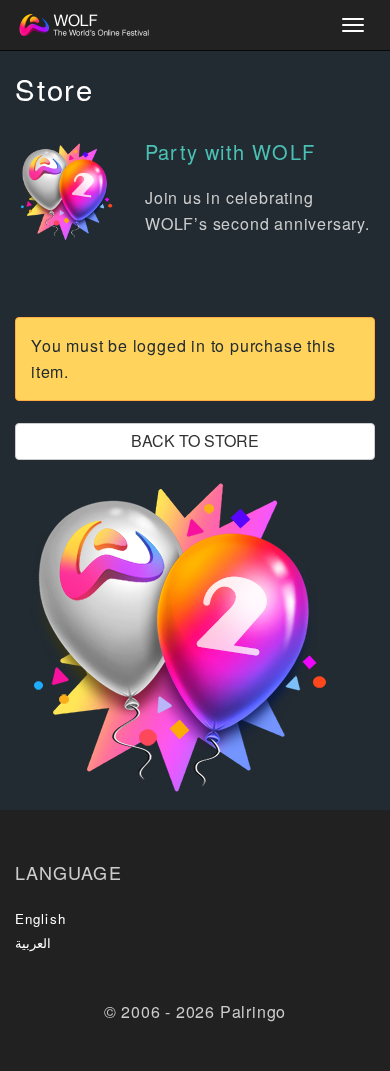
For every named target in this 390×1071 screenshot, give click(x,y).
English (40, 918)
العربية (33, 942)
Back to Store (195, 440)
